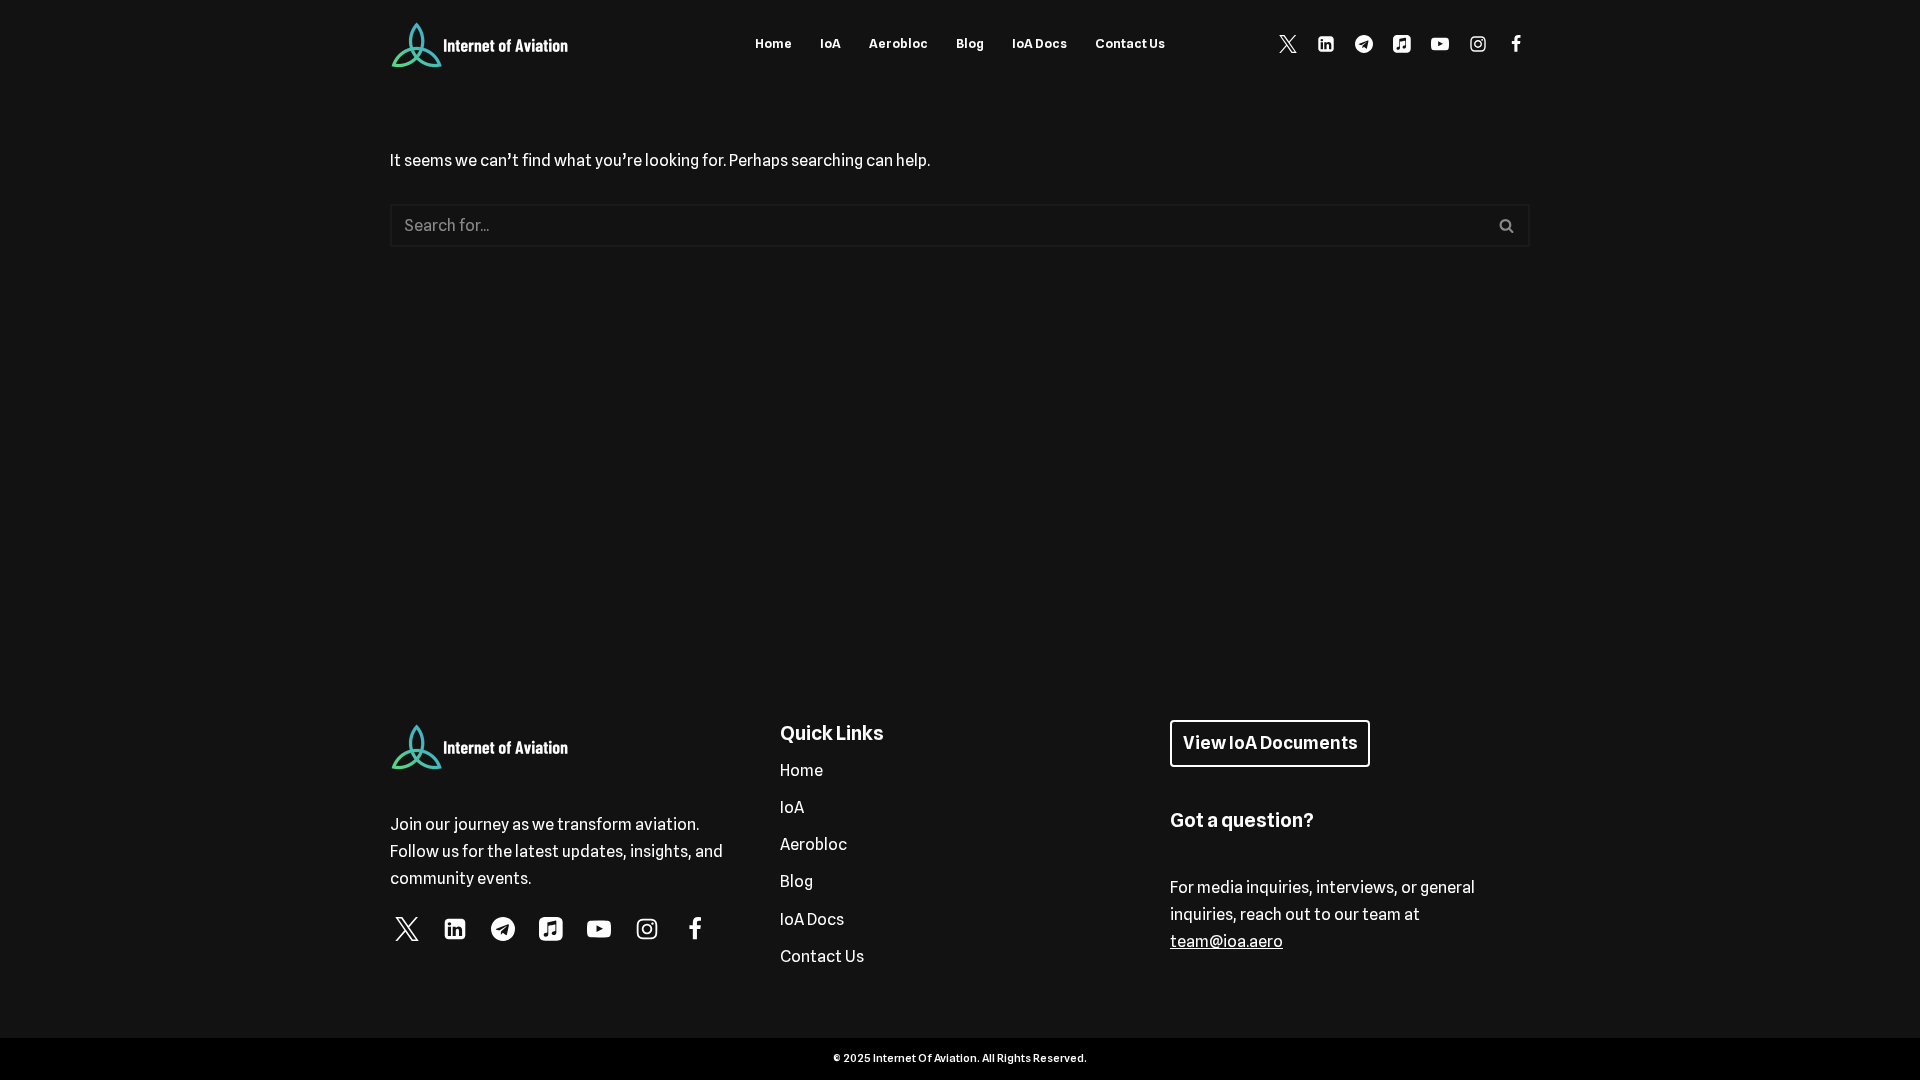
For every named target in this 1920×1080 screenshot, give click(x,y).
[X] (1288, 44)
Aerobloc (898, 43)
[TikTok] (1402, 44)
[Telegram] (1364, 44)
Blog (970, 43)
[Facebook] (1516, 44)
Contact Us (1130, 43)
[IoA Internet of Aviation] (480, 43)
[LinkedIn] (1326, 44)
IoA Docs (1039, 43)
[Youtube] (1440, 44)
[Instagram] (1478, 44)
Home (773, 43)
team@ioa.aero (1226, 941)
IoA (830, 43)
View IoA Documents (1270, 742)
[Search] (1507, 225)
